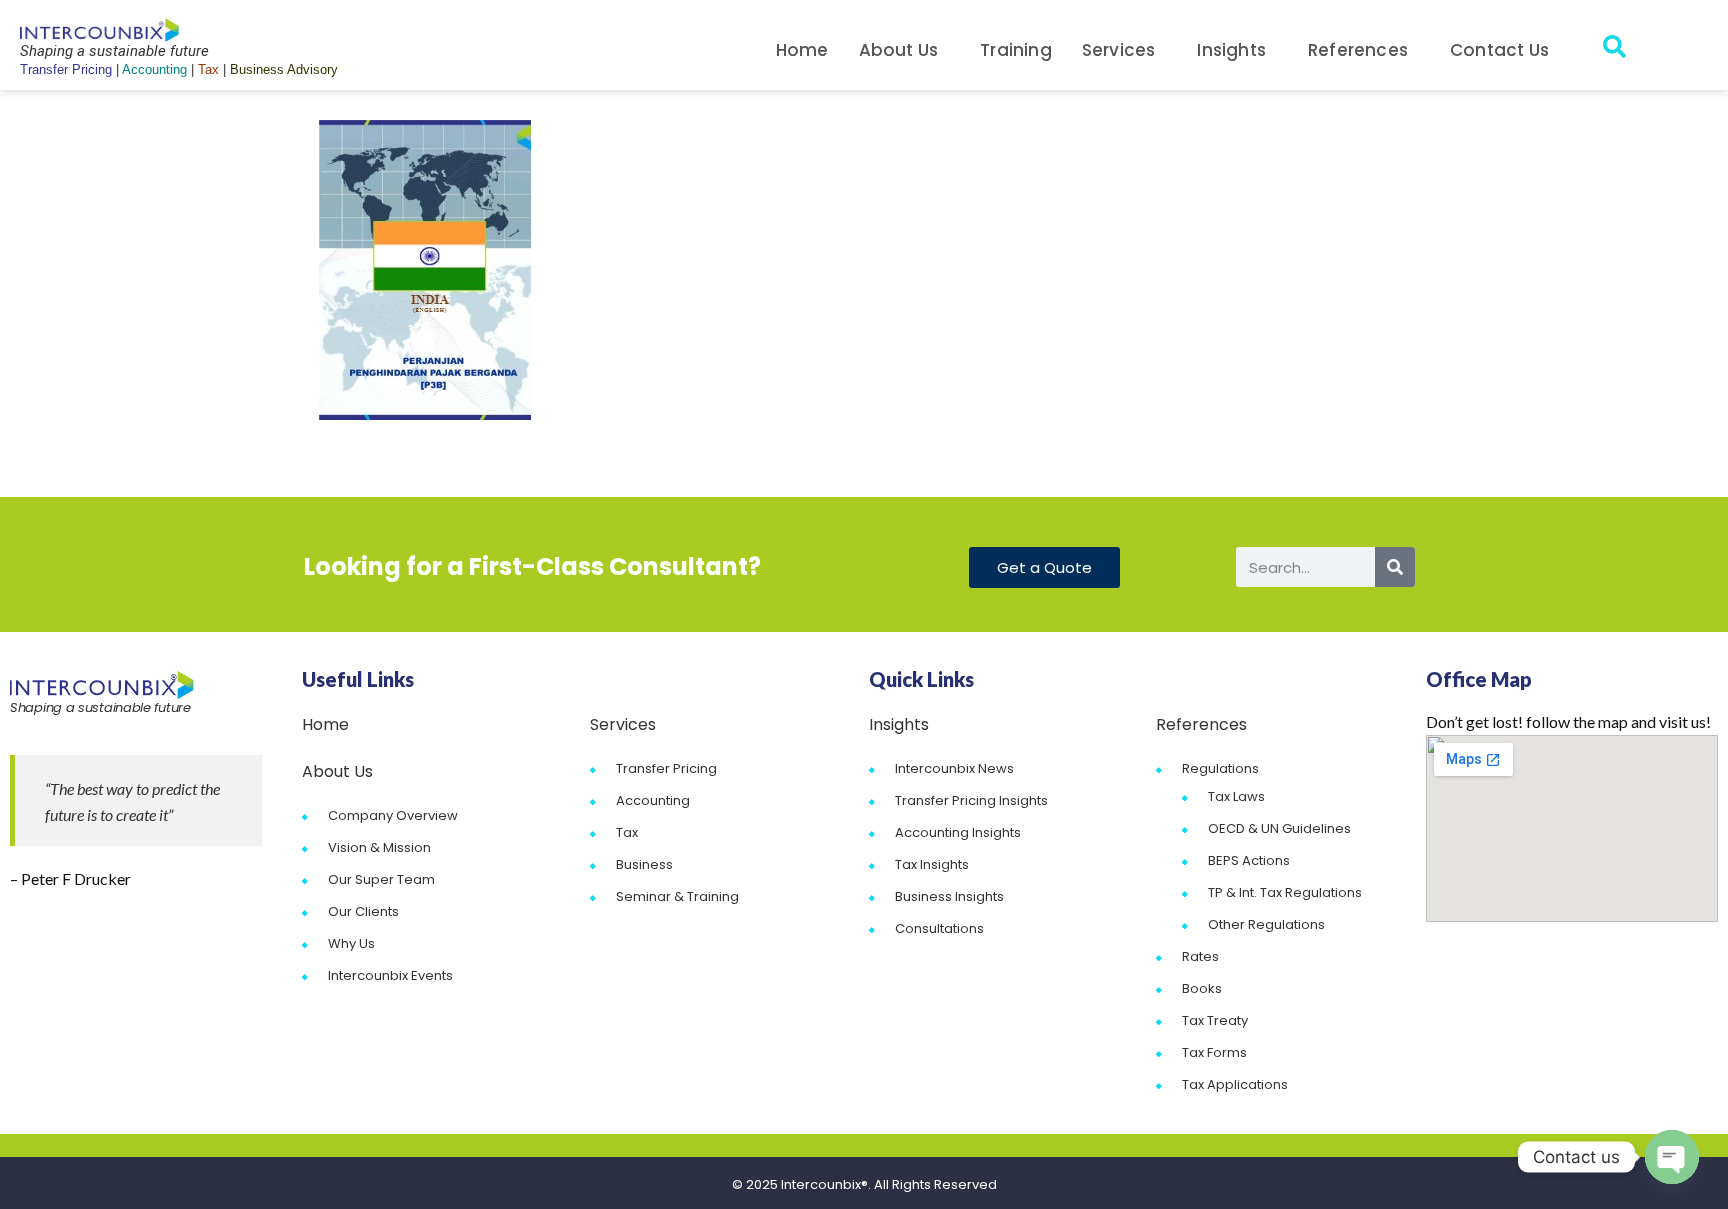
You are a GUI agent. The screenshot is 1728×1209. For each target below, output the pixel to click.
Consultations (939, 928)
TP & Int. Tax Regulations (1285, 892)
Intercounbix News (954, 768)
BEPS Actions (1249, 860)
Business (644, 864)
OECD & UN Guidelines (1279, 828)
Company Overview (393, 815)
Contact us (1499, 50)
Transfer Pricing (666, 768)
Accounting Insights (958, 832)
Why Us (351, 943)
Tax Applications (1235, 1084)
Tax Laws (1236, 796)
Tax (627, 832)
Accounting (653, 800)
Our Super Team (381, 879)
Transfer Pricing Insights (971, 800)
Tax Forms (1214, 1052)
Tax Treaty (1215, 1020)
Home (802, 50)
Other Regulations (1266, 924)
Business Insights (949, 896)
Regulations (1220, 768)
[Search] (1395, 567)
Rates (1200, 956)
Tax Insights (932, 864)
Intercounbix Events (390, 975)
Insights (1231, 50)
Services (1119, 50)
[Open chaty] (1672, 1157)
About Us (899, 50)
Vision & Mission (379, 847)
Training (1016, 50)
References (1358, 50)
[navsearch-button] (1614, 50)
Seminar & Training (677, 896)
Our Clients (363, 911)
